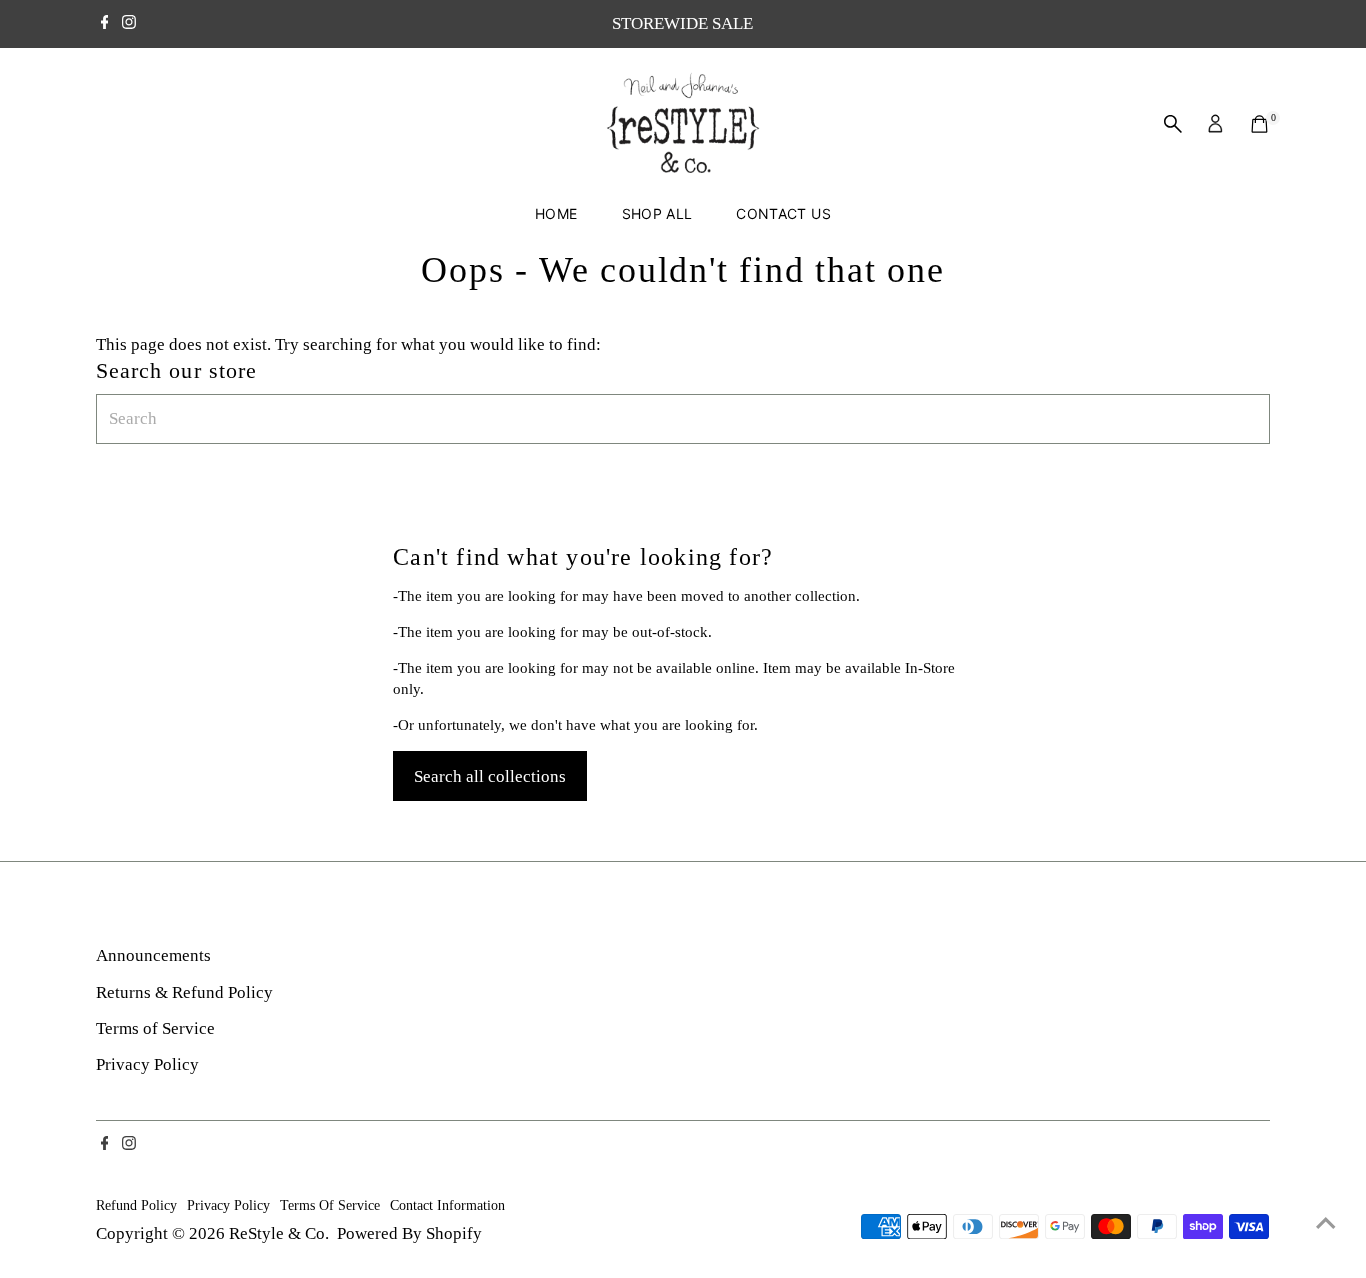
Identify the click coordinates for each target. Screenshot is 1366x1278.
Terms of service (330, 1205)
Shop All (657, 213)
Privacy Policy (147, 1064)
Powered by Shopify (409, 1233)
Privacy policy (228, 1205)
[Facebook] (105, 24)
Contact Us (783, 213)
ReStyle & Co (277, 1233)
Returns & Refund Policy (184, 992)
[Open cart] (1259, 124)
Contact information (447, 1205)
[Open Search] (1173, 124)
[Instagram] (129, 24)
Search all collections (490, 776)
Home (556, 213)
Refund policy (136, 1205)
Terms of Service (155, 1028)
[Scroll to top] (1326, 1223)
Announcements (153, 955)
